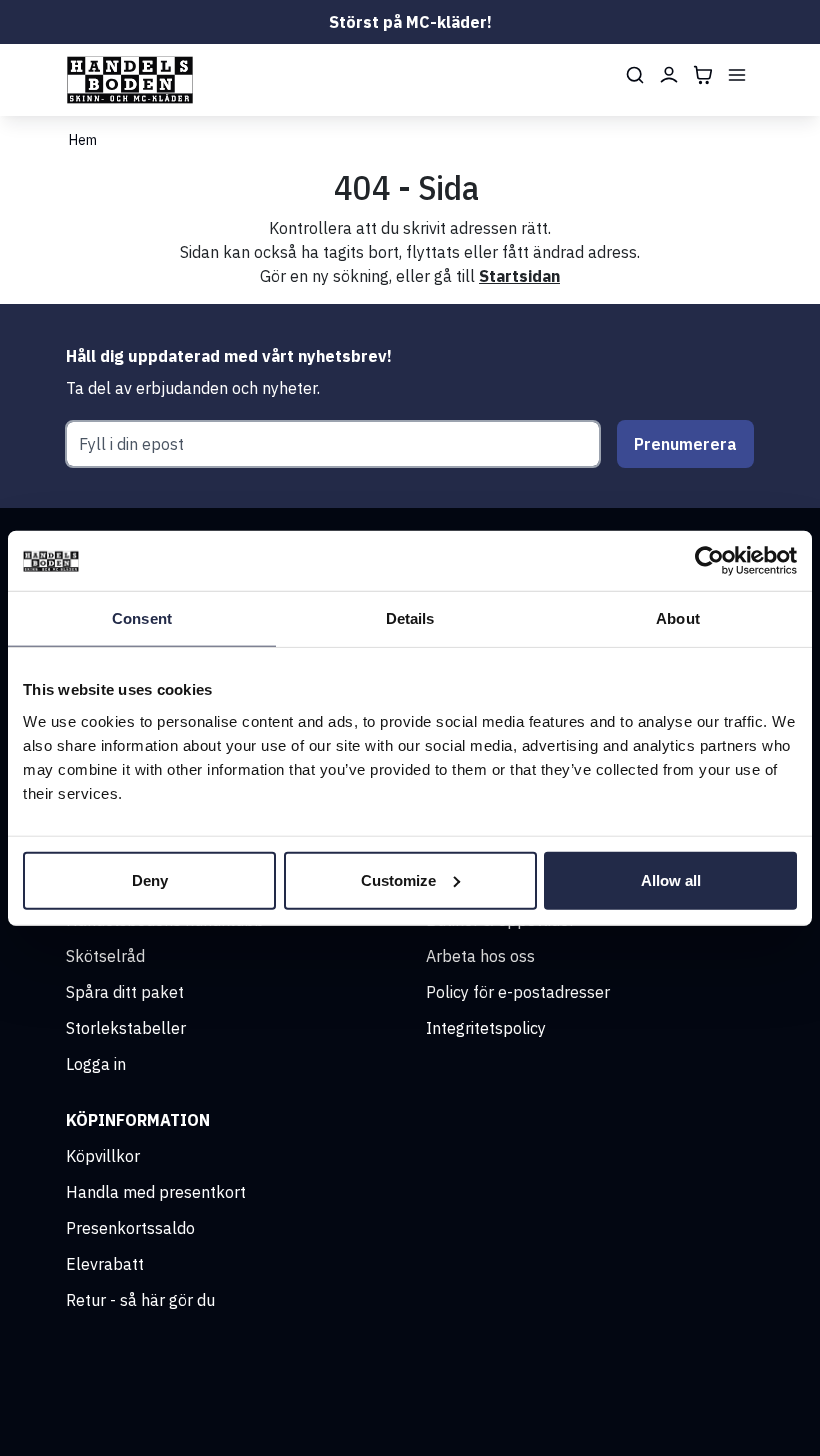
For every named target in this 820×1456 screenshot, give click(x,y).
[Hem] (130, 80)
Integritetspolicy (486, 1028)
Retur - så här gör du (140, 1300)
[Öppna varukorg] (703, 75)
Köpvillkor (103, 1156)
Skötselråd (105, 956)
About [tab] (678, 618)
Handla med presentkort (156, 1192)
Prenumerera (685, 444)
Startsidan (519, 276)
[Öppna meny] (737, 75)
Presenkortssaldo (130, 1228)
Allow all (671, 879)
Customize (398, 879)
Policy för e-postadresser (518, 992)
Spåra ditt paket (125, 992)
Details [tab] (410, 618)
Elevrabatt (105, 1264)
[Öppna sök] (635, 75)
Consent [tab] (142, 618)
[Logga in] (669, 75)
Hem (83, 140)
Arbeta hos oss (480, 956)
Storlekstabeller (126, 1028)
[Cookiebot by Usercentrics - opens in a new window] (709, 561)
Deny (150, 879)
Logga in (96, 1064)
